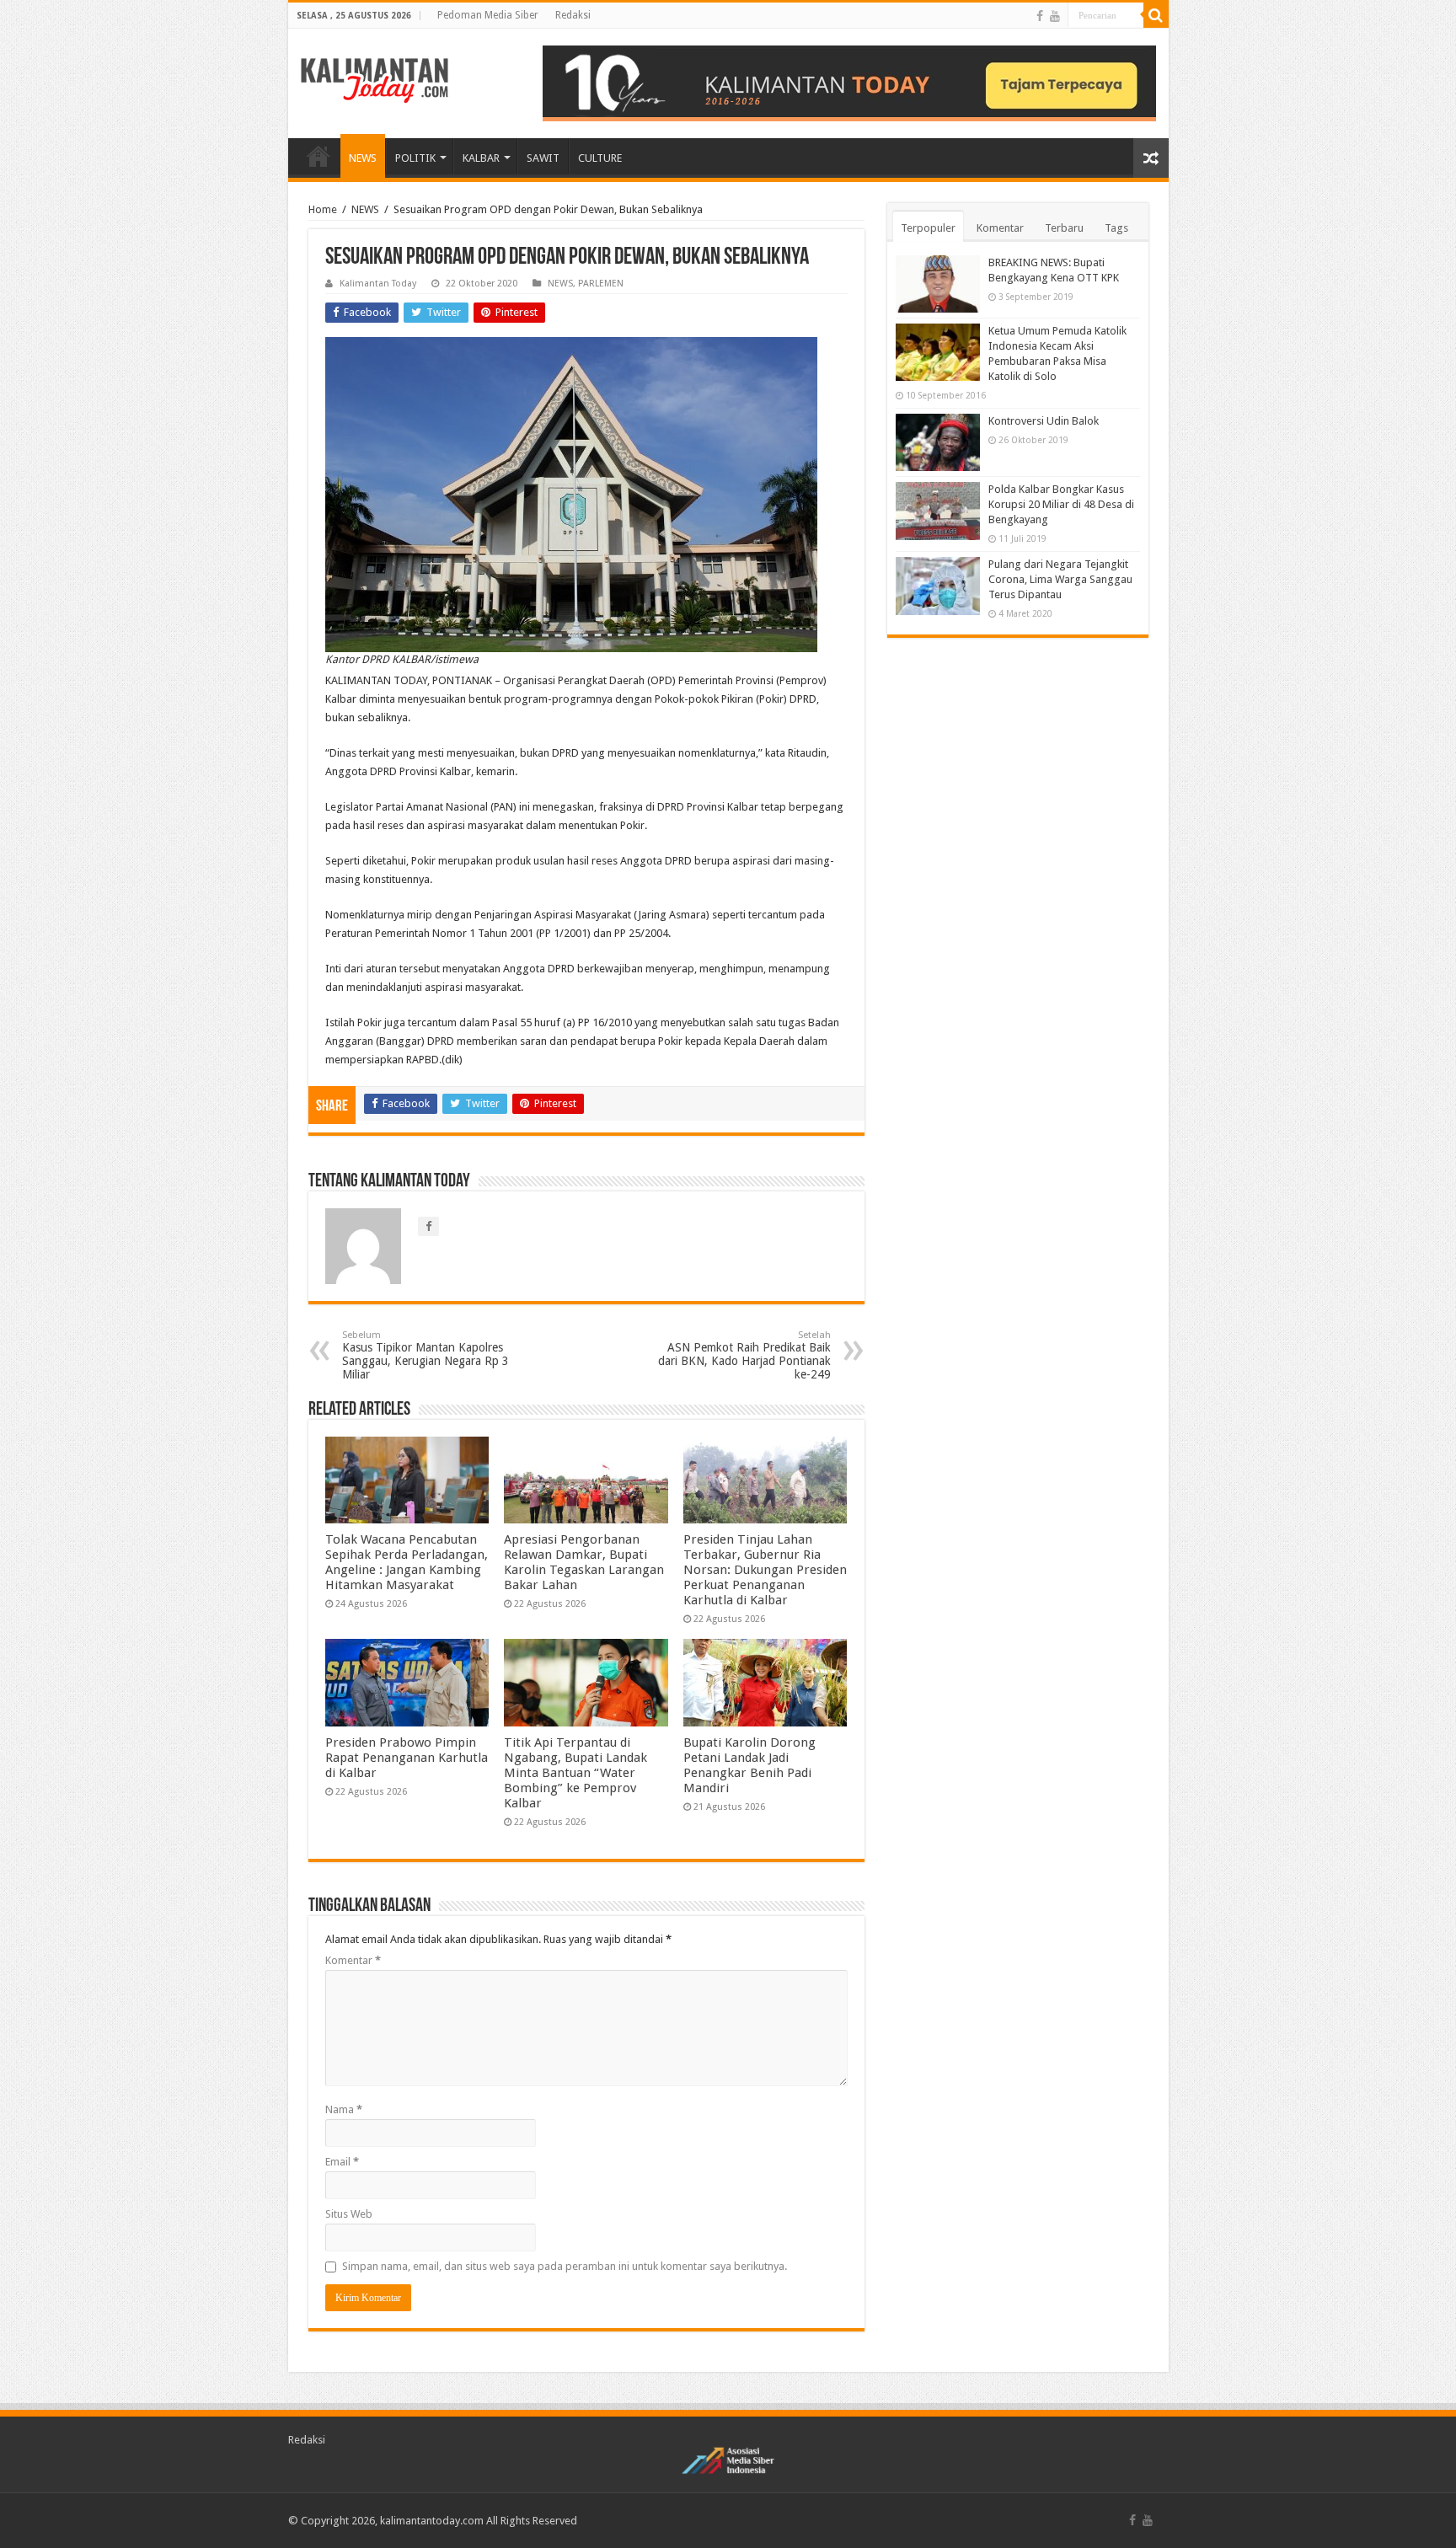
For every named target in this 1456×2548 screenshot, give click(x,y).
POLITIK (415, 158)
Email (342, 2162)
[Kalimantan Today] (375, 79)
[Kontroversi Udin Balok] (938, 442)
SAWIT (543, 158)
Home (323, 209)
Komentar (353, 1960)
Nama (344, 2109)
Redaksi (573, 15)
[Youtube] (1055, 16)
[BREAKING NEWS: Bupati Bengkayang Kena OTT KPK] (938, 284)
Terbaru (1064, 228)
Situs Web (349, 2214)
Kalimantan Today (378, 284)
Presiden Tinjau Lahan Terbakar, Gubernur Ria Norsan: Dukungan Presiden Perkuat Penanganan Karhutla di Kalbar (765, 1570)
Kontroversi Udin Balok (1044, 421)
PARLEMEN (601, 284)
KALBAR (481, 158)
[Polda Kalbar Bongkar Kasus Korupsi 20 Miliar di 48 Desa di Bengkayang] (938, 511)
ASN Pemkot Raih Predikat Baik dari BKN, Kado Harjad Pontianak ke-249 (744, 1355)
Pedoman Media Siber (488, 15)
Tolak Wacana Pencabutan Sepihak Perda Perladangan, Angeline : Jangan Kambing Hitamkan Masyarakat (407, 1562)
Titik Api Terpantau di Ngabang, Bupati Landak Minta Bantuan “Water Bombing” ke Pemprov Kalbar (575, 1773)
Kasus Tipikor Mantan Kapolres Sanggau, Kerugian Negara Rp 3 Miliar (426, 1355)
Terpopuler (928, 228)
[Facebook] (1040, 16)
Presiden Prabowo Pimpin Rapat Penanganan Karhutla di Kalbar (407, 1758)
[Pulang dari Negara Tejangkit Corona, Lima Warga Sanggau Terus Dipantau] (938, 586)
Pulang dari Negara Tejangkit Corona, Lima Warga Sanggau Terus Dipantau (1060, 579)
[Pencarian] (1156, 15)
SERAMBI (318, 156)
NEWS (363, 158)
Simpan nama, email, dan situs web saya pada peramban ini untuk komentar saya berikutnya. (565, 2266)
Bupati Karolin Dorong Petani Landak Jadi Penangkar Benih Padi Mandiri (749, 1765)
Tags (1116, 228)
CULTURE (600, 158)
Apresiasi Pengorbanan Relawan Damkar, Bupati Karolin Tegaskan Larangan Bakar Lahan (584, 1562)
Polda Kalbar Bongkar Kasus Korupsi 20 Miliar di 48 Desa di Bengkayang (1061, 504)
